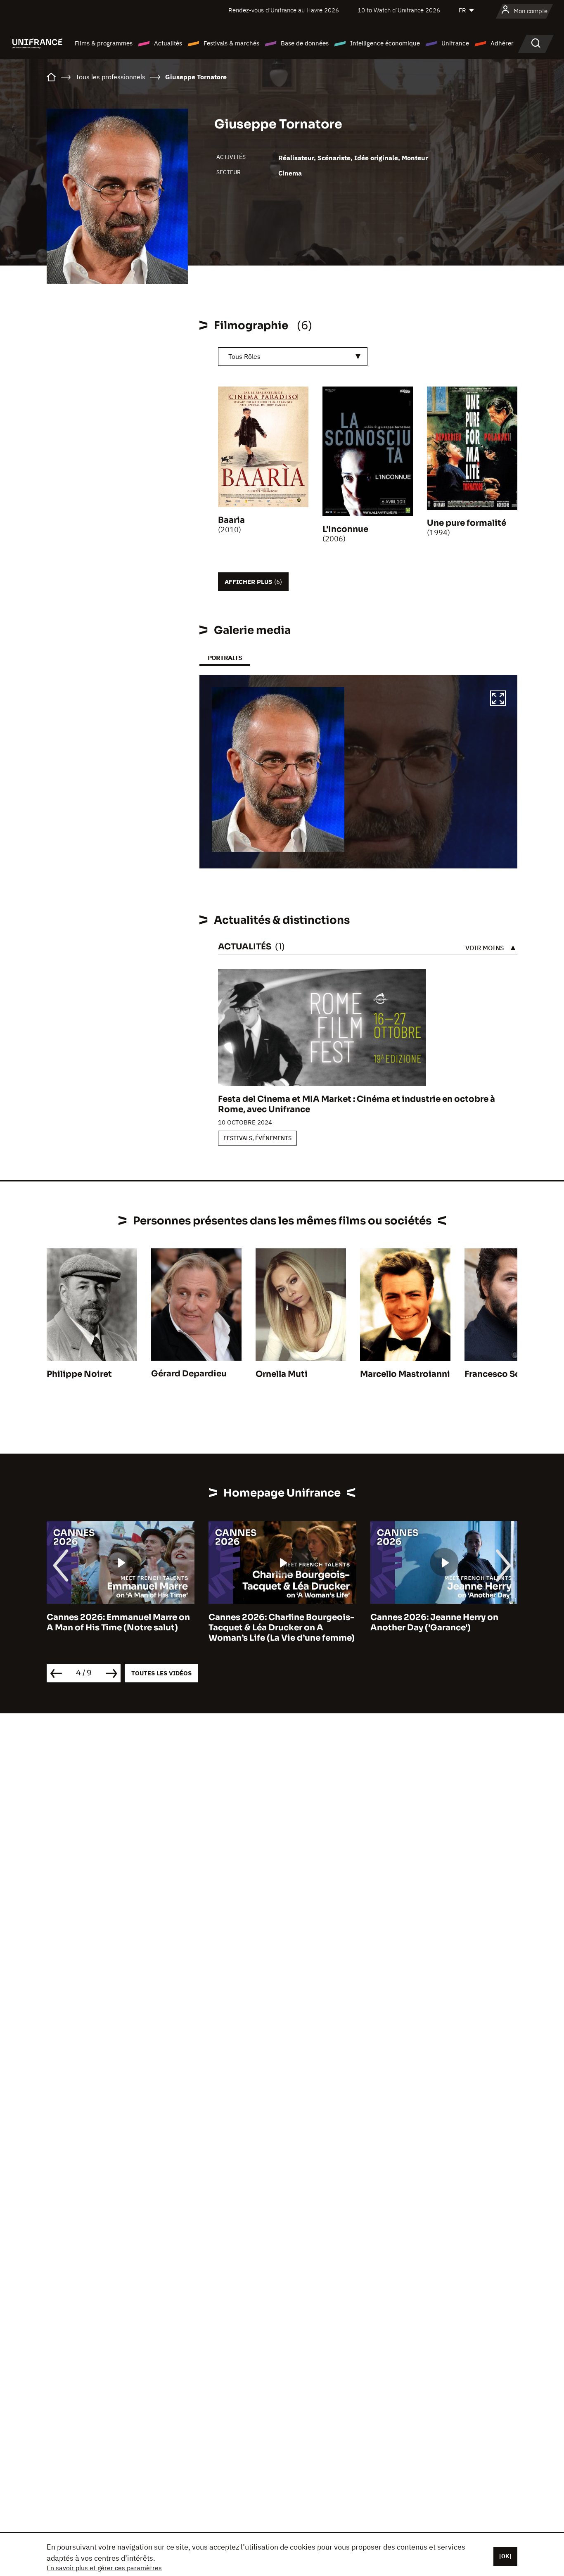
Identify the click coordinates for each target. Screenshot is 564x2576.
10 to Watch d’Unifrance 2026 (399, 10)
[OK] (505, 2556)
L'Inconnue (345, 529)
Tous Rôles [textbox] (244, 356)
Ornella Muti (282, 1374)
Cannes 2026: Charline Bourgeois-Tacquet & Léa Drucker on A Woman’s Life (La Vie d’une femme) (120, 1628)
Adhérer (502, 43)
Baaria (231, 520)
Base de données (305, 43)
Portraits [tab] (225, 658)
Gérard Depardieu (189, 1374)
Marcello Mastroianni (405, 1374)
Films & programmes (104, 43)
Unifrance (455, 43)
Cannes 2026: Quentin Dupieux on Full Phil (443, 1622)
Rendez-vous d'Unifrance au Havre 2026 (284, 10)
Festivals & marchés (231, 43)
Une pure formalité (467, 523)
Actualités (168, 43)
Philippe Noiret (79, 1374)
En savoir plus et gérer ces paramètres (104, 2568)
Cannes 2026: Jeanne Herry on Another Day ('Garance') (273, 1622)
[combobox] (293, 357)
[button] (498, 700)
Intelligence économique (385, 43)
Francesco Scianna (504, 1374)
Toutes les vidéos (161, 1673)
